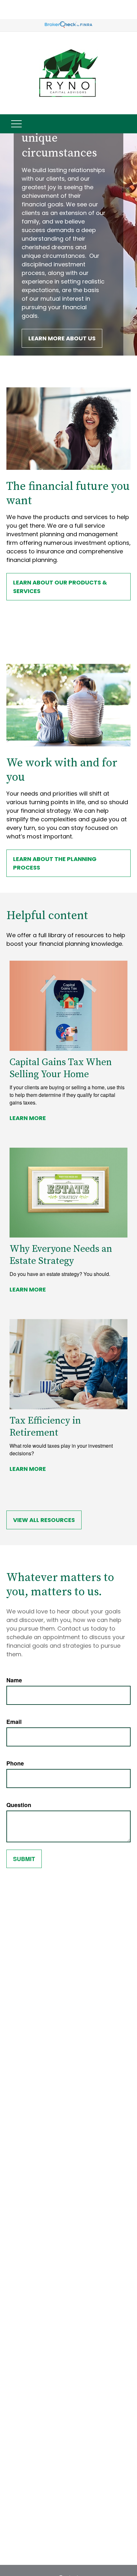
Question (19, 1805)
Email (14, 1722)
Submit (24, 1859)
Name (14, 1680)
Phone (15, 1763)
